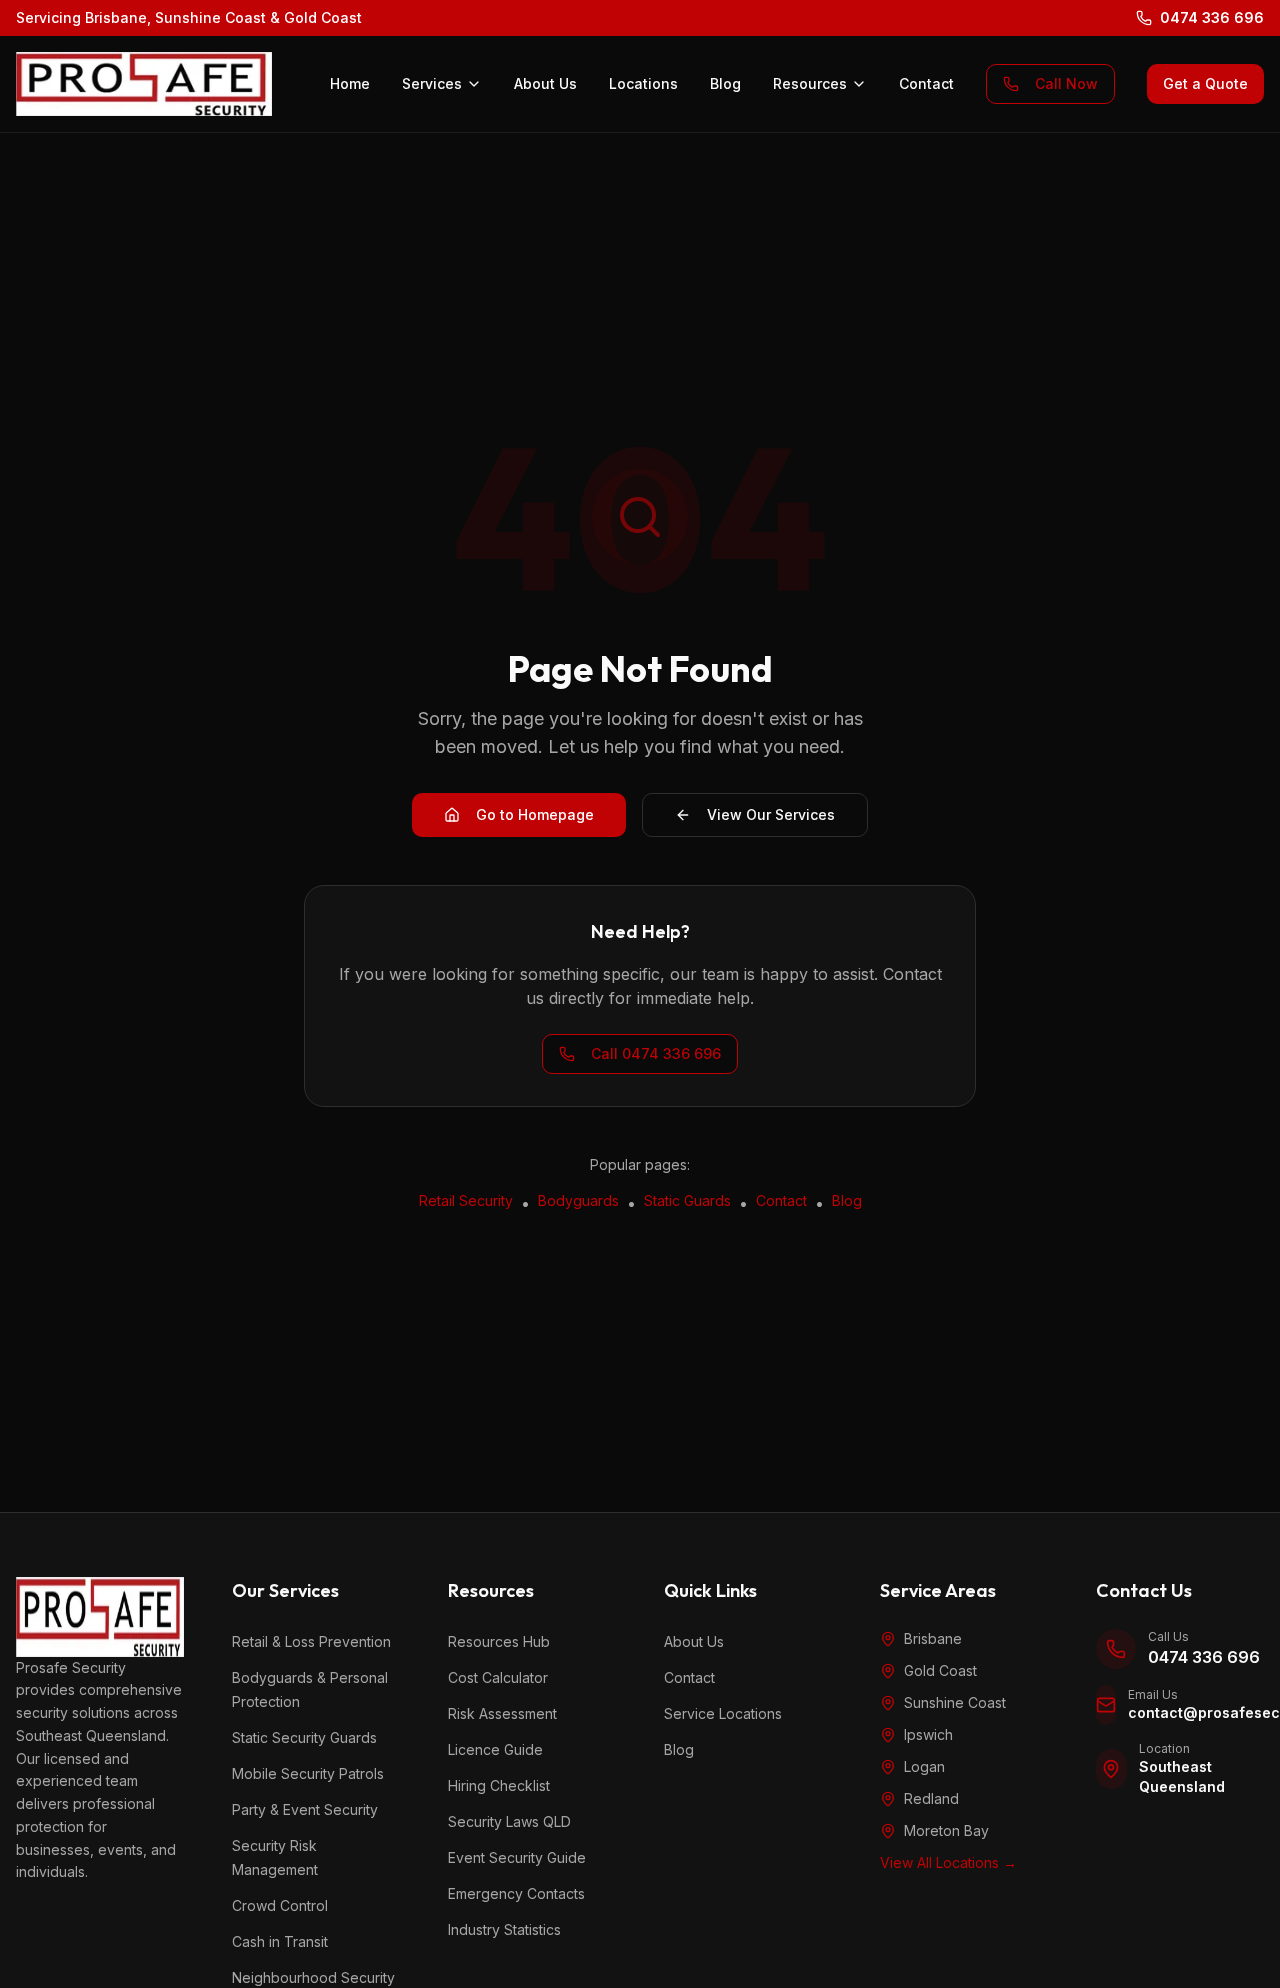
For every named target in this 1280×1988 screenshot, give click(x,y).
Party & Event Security (305, 1809)
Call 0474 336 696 (656, 1053)
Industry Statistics (504, 1929)
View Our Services (771, 814)
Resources (810, 83)
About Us (545, 83)
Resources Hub (499, 1641)
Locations (643, 83)
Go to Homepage (535, 814)
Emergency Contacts (516, 1893)
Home (350, 83)
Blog (725, 83)
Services (432, 83)
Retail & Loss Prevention (311, 1641)
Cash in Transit (280, 1941)
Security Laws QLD (509, 1821)
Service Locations (723, 1713)
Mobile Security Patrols (308, 1773)
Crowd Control (280, 1905)
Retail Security (466, 1200)
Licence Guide (495, 1749)
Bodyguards (578, 1200)
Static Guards (687, 1200)
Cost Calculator (498, 1677)
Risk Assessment (502, 1713)
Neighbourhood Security (313, 1977)
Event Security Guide (517, 1857)
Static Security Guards (304, 1737)
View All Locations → (948, 1862)
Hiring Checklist (499, 1785)
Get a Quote (1205, 83)
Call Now (1066, 83)
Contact (926, 83)
